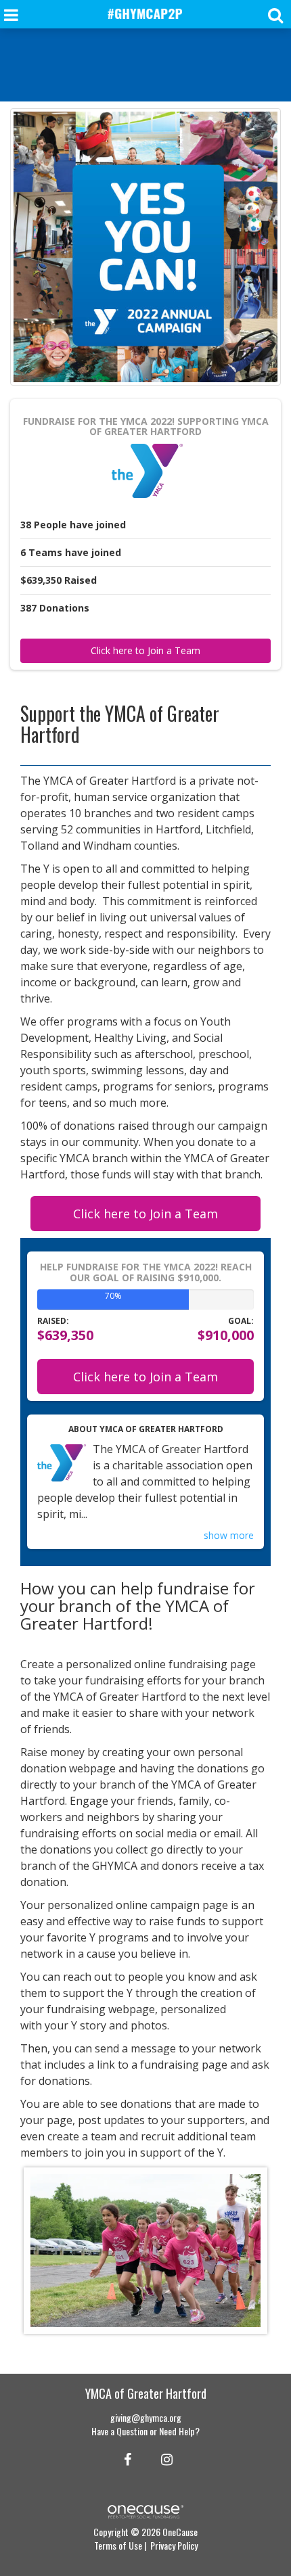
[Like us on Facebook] (126, 2458)
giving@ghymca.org (146, 2417)
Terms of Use (118, 2545)
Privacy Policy (174, 2545)
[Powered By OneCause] (145, 2510)
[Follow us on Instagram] (163, 2458)
